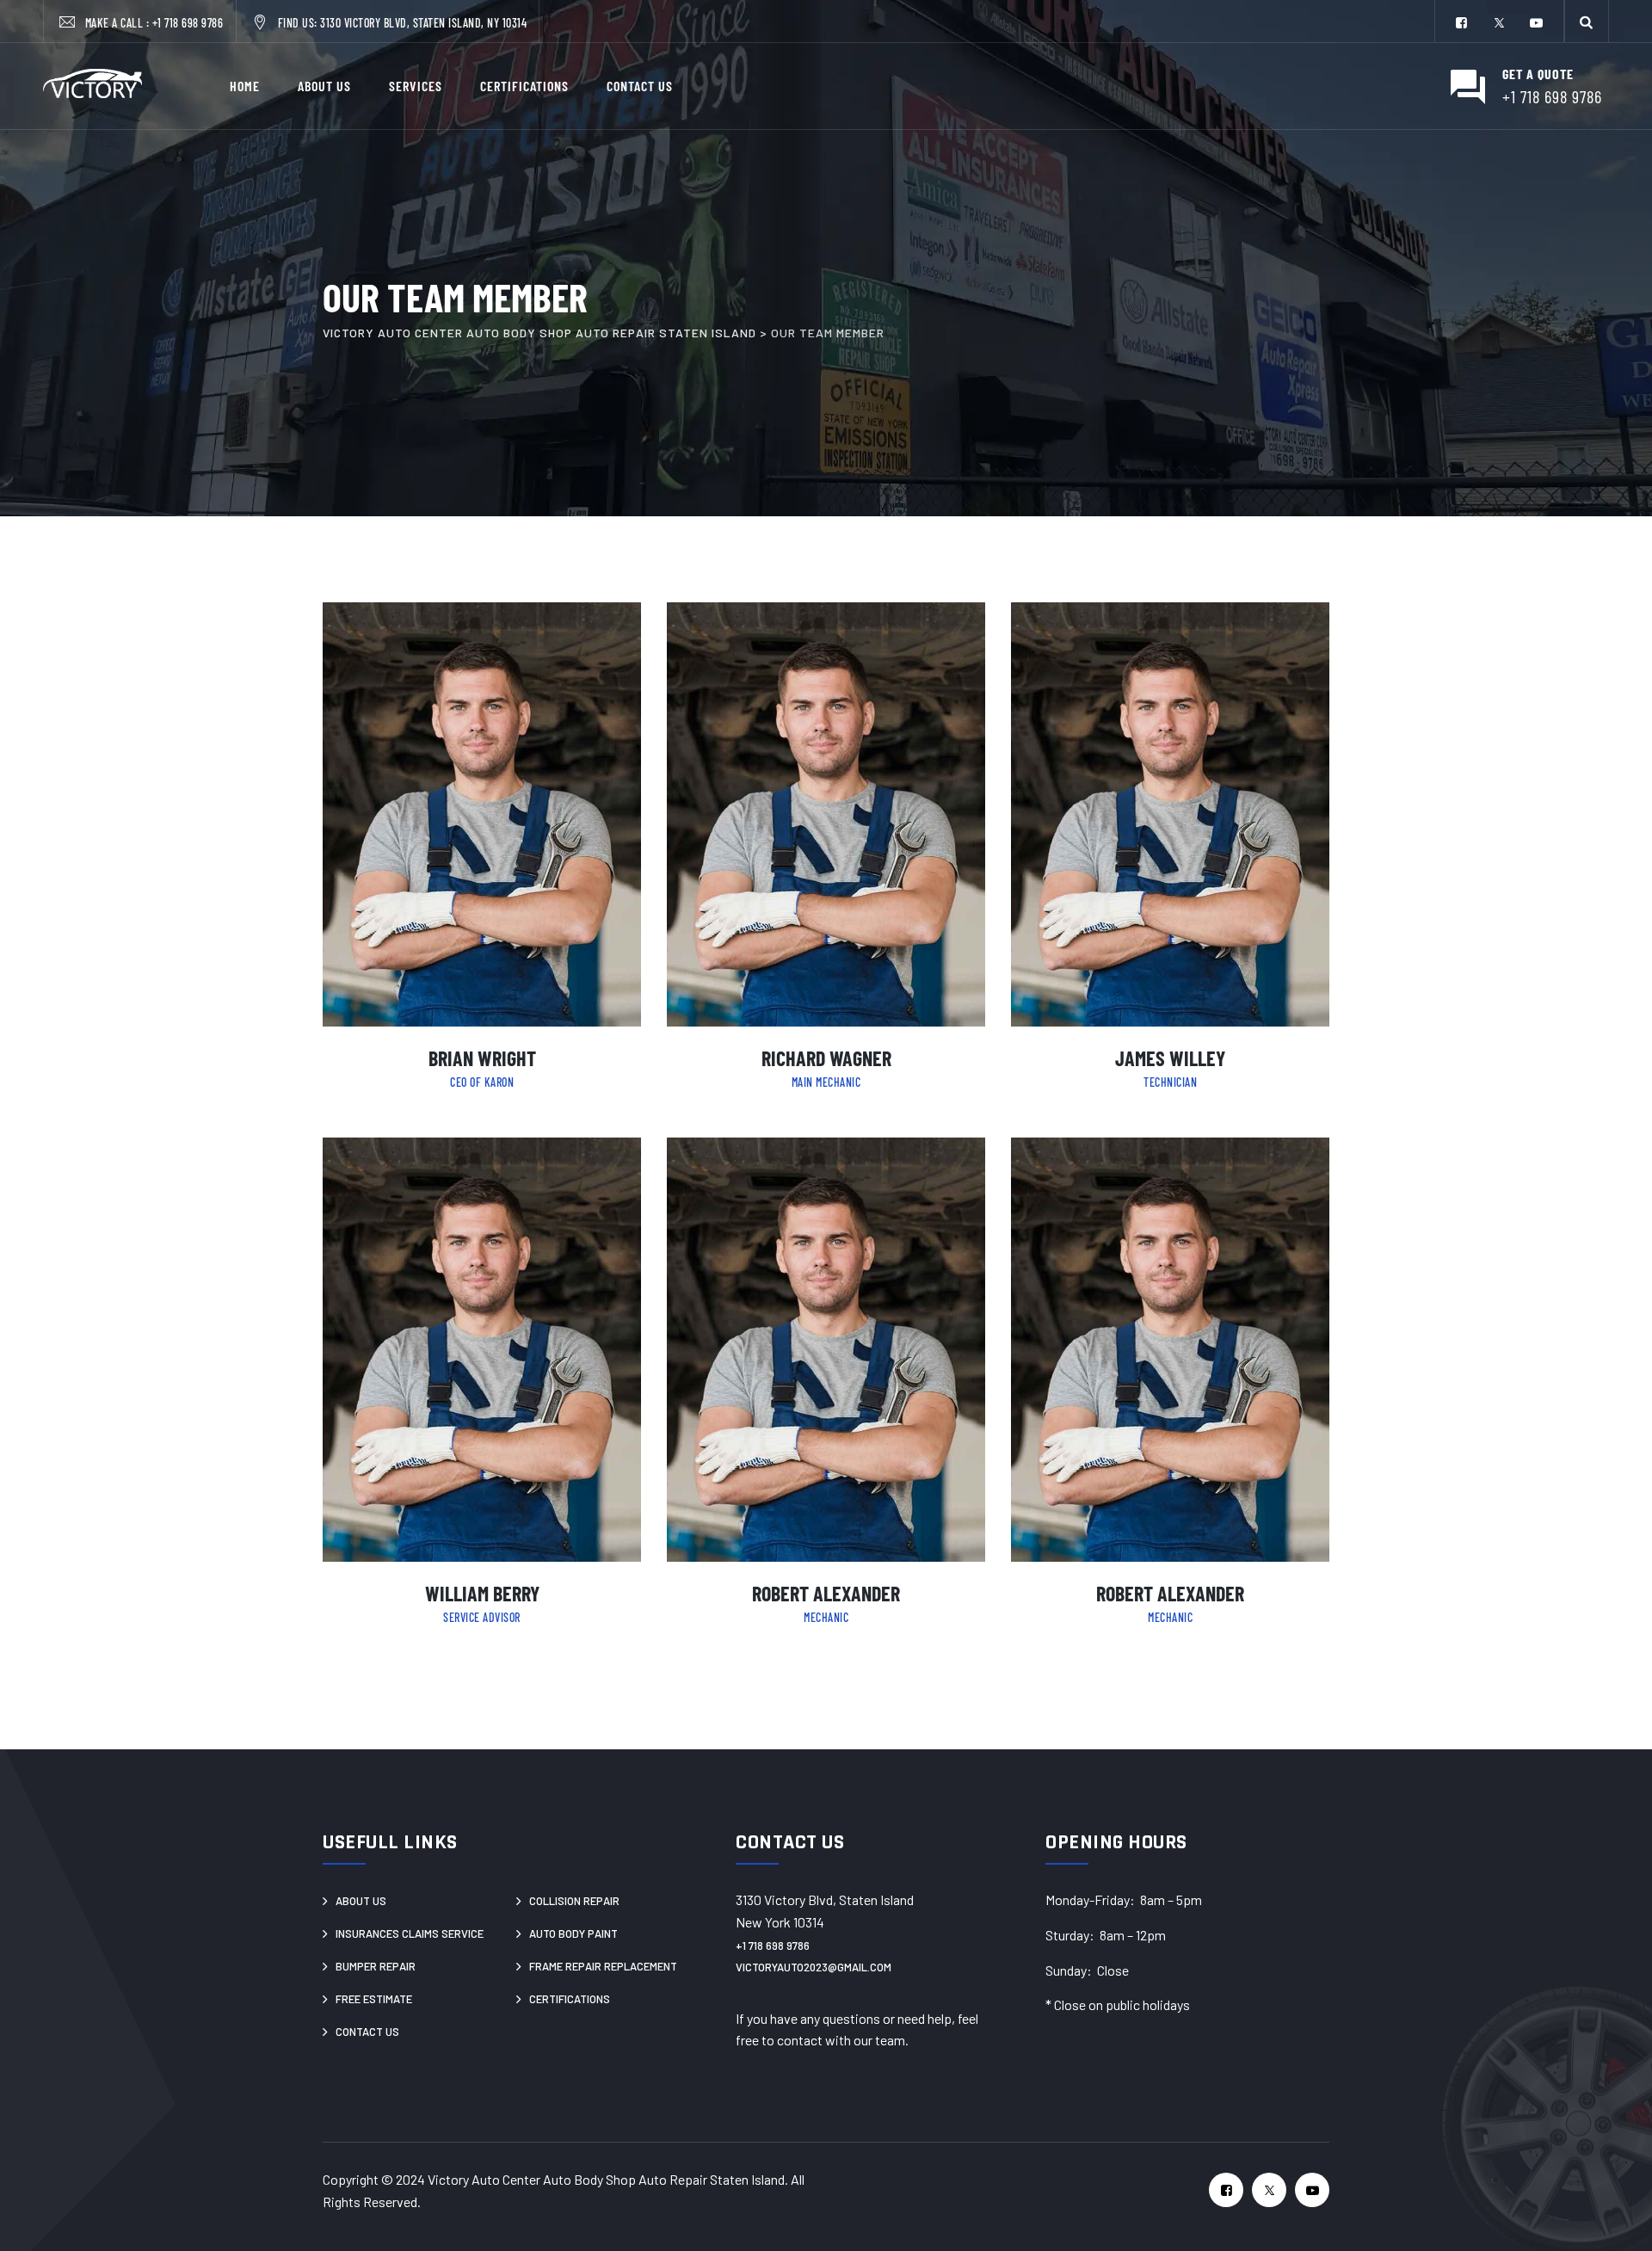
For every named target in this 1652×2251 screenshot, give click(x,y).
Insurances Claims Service (410, 1933)
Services (416, 86)
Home (245, 86)
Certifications (524, 86)
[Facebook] (1462, 23)
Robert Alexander (826, 1593)
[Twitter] (1499, 23)
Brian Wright (482, 1058)
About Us (324, 86)
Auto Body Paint (573, 1933)
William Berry (482, 1593)
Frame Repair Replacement (603, 1966)
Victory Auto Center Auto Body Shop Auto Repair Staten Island (606, 2179)
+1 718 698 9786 (188, 23)
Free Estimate (374, 1999)
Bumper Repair (376, 1966)
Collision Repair (574, 1901)
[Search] (1587, 21)
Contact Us (640, 86)
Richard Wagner (826, 1058)
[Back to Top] (1609, 2208)
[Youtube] (1536, 23)
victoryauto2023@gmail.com (814, 1967)
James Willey (1170, 1058)
